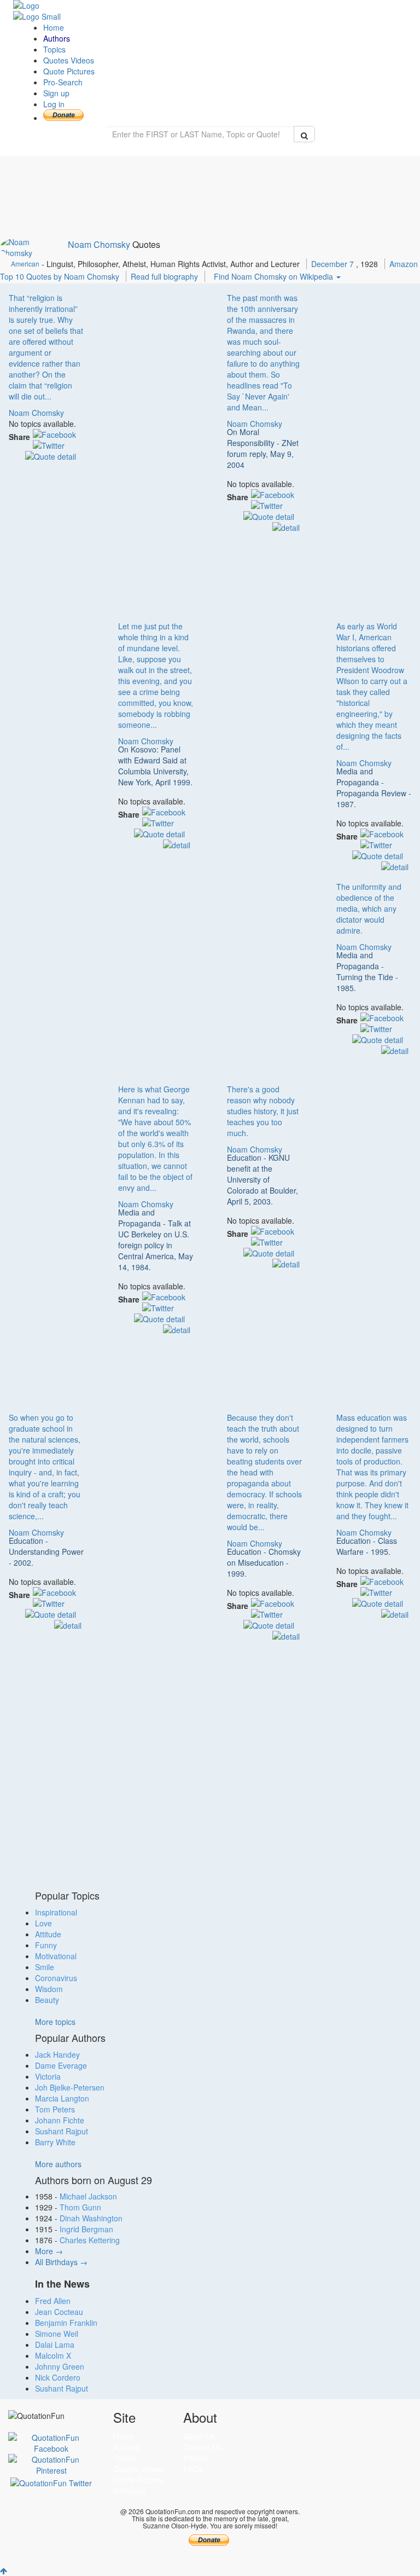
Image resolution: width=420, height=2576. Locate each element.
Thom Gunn (80, 2207)
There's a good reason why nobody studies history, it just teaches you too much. (263, 1111)
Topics (54, 49)
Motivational (56, 1956)
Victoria (48, 2076)
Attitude (48, 1934)
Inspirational (56, 1912)
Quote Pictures (69, 71)
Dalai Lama (55, 2345)
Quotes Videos (69, 60)
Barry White (55, 2142)
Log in (54, 104)
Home (54, 27)
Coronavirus (56, 1978)
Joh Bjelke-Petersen (70, 2087)
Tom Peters (55, 2109)
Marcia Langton (62, 2098)
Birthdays (129, 2491)
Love (43, 1923)
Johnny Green (60, 2366)
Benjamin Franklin (66, 2323)
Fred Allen (53, 2301)
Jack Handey (57, 2054)
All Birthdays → (61, 2262)
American (25, 264)
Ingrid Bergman (86, 2229)
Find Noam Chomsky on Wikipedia (275, 276)
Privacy (196, 2458)
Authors (57, 38)
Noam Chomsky (99, 244)
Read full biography (165, 276)
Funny (46, 1945)
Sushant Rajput (62, 2131)
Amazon (404, 264)
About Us (199, 2436)
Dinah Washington (91, 2218)
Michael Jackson (88, 2196)
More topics (55, 2022)
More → (49, 2251)
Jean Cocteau (59, 2312)
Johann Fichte (60, 2120)
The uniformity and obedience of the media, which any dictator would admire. (369, 908)
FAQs (193, 2469)
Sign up (56, 93)
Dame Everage (61, 2065)
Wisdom (49, 1989)
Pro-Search (63, 82)
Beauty (47, 2000)
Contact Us (202, 2447)
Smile (45, 1967)
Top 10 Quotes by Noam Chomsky (60, 276)
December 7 (334, 264)
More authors (58, 2164)
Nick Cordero (58, 2377)
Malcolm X (53, 2355)
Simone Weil (57, 2334)
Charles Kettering (90, 2240)
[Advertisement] (156, 448)
